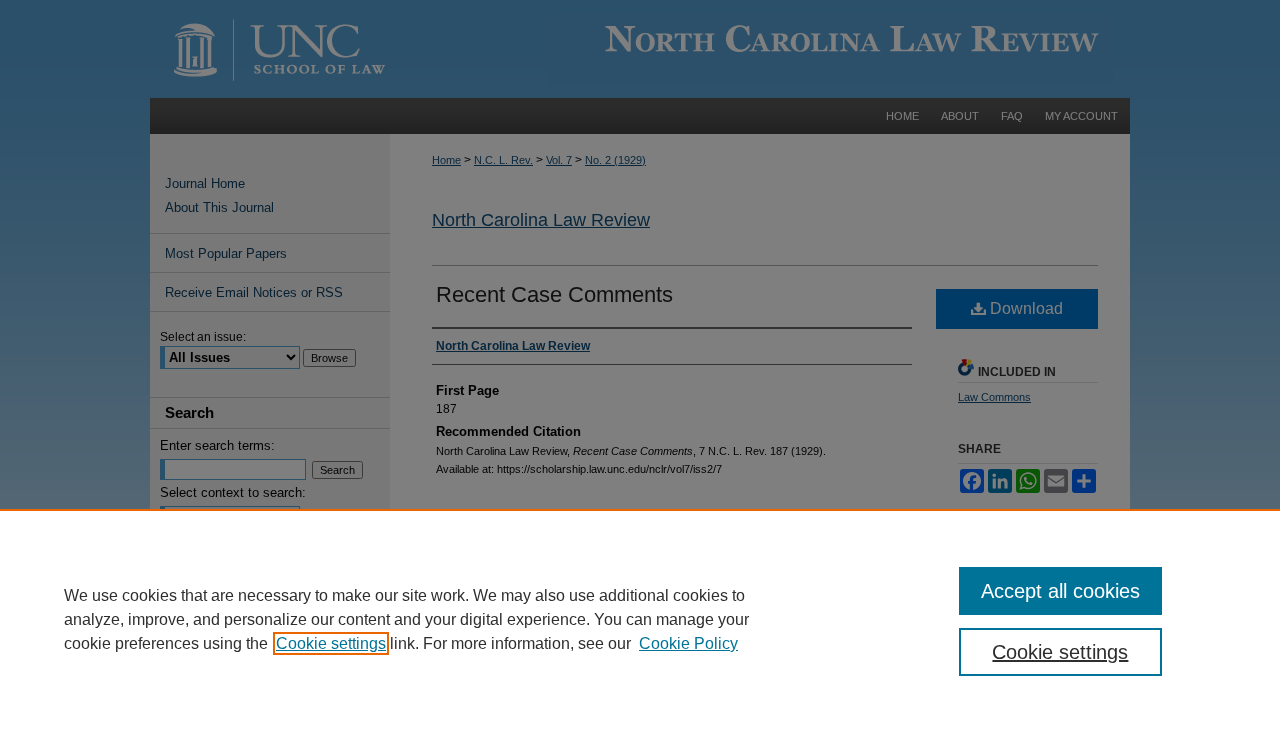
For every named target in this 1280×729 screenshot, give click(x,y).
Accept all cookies (1060, 591)
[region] (640, 619)
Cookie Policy (688, 643)
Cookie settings (331, 643)
